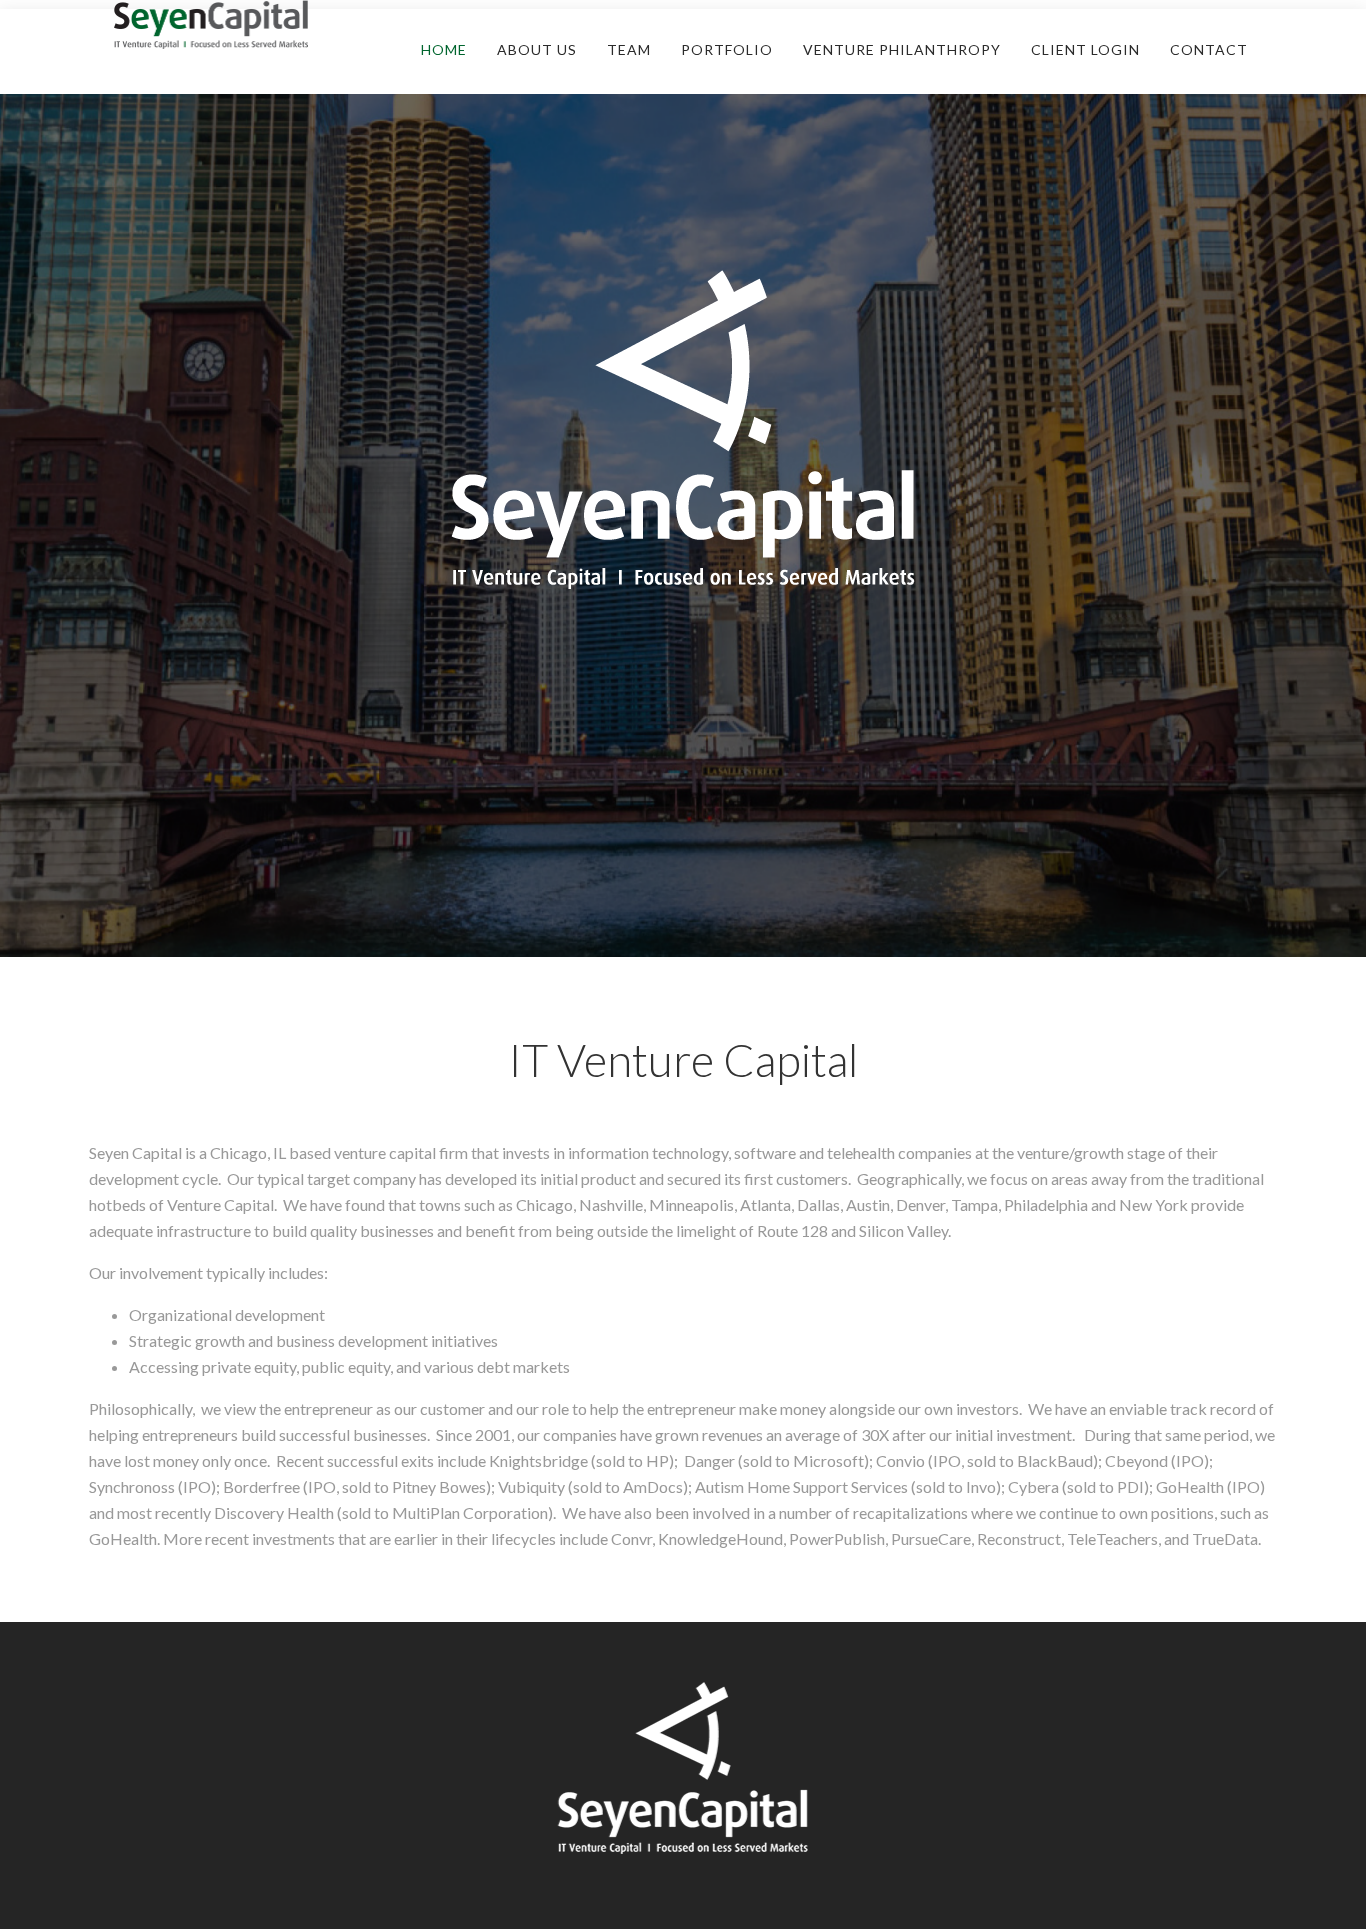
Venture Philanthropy (902, 49)
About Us (537, 49)
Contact (1209, 49)
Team (629, 49)
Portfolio (727, 49)
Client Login (1085, 49)
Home (444, 49)
